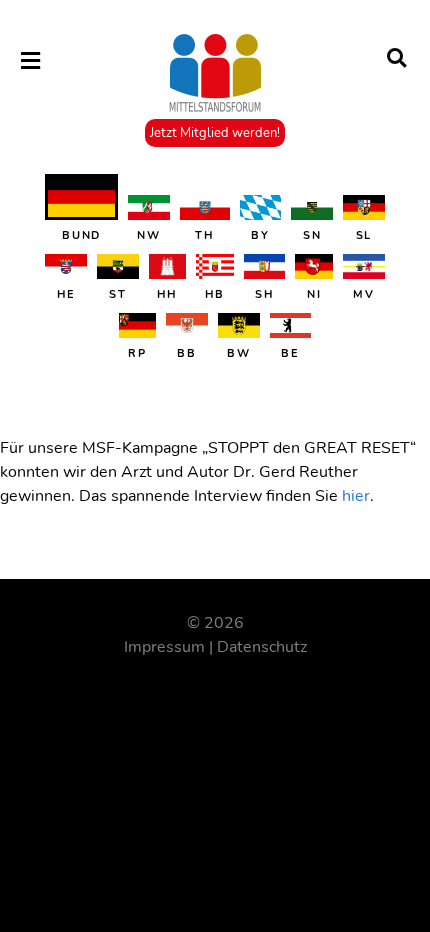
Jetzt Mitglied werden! (215, 133)
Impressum (164, 647)
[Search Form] (396, 60)
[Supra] (215, 77)
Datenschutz (262, 647)
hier (356, 496)
